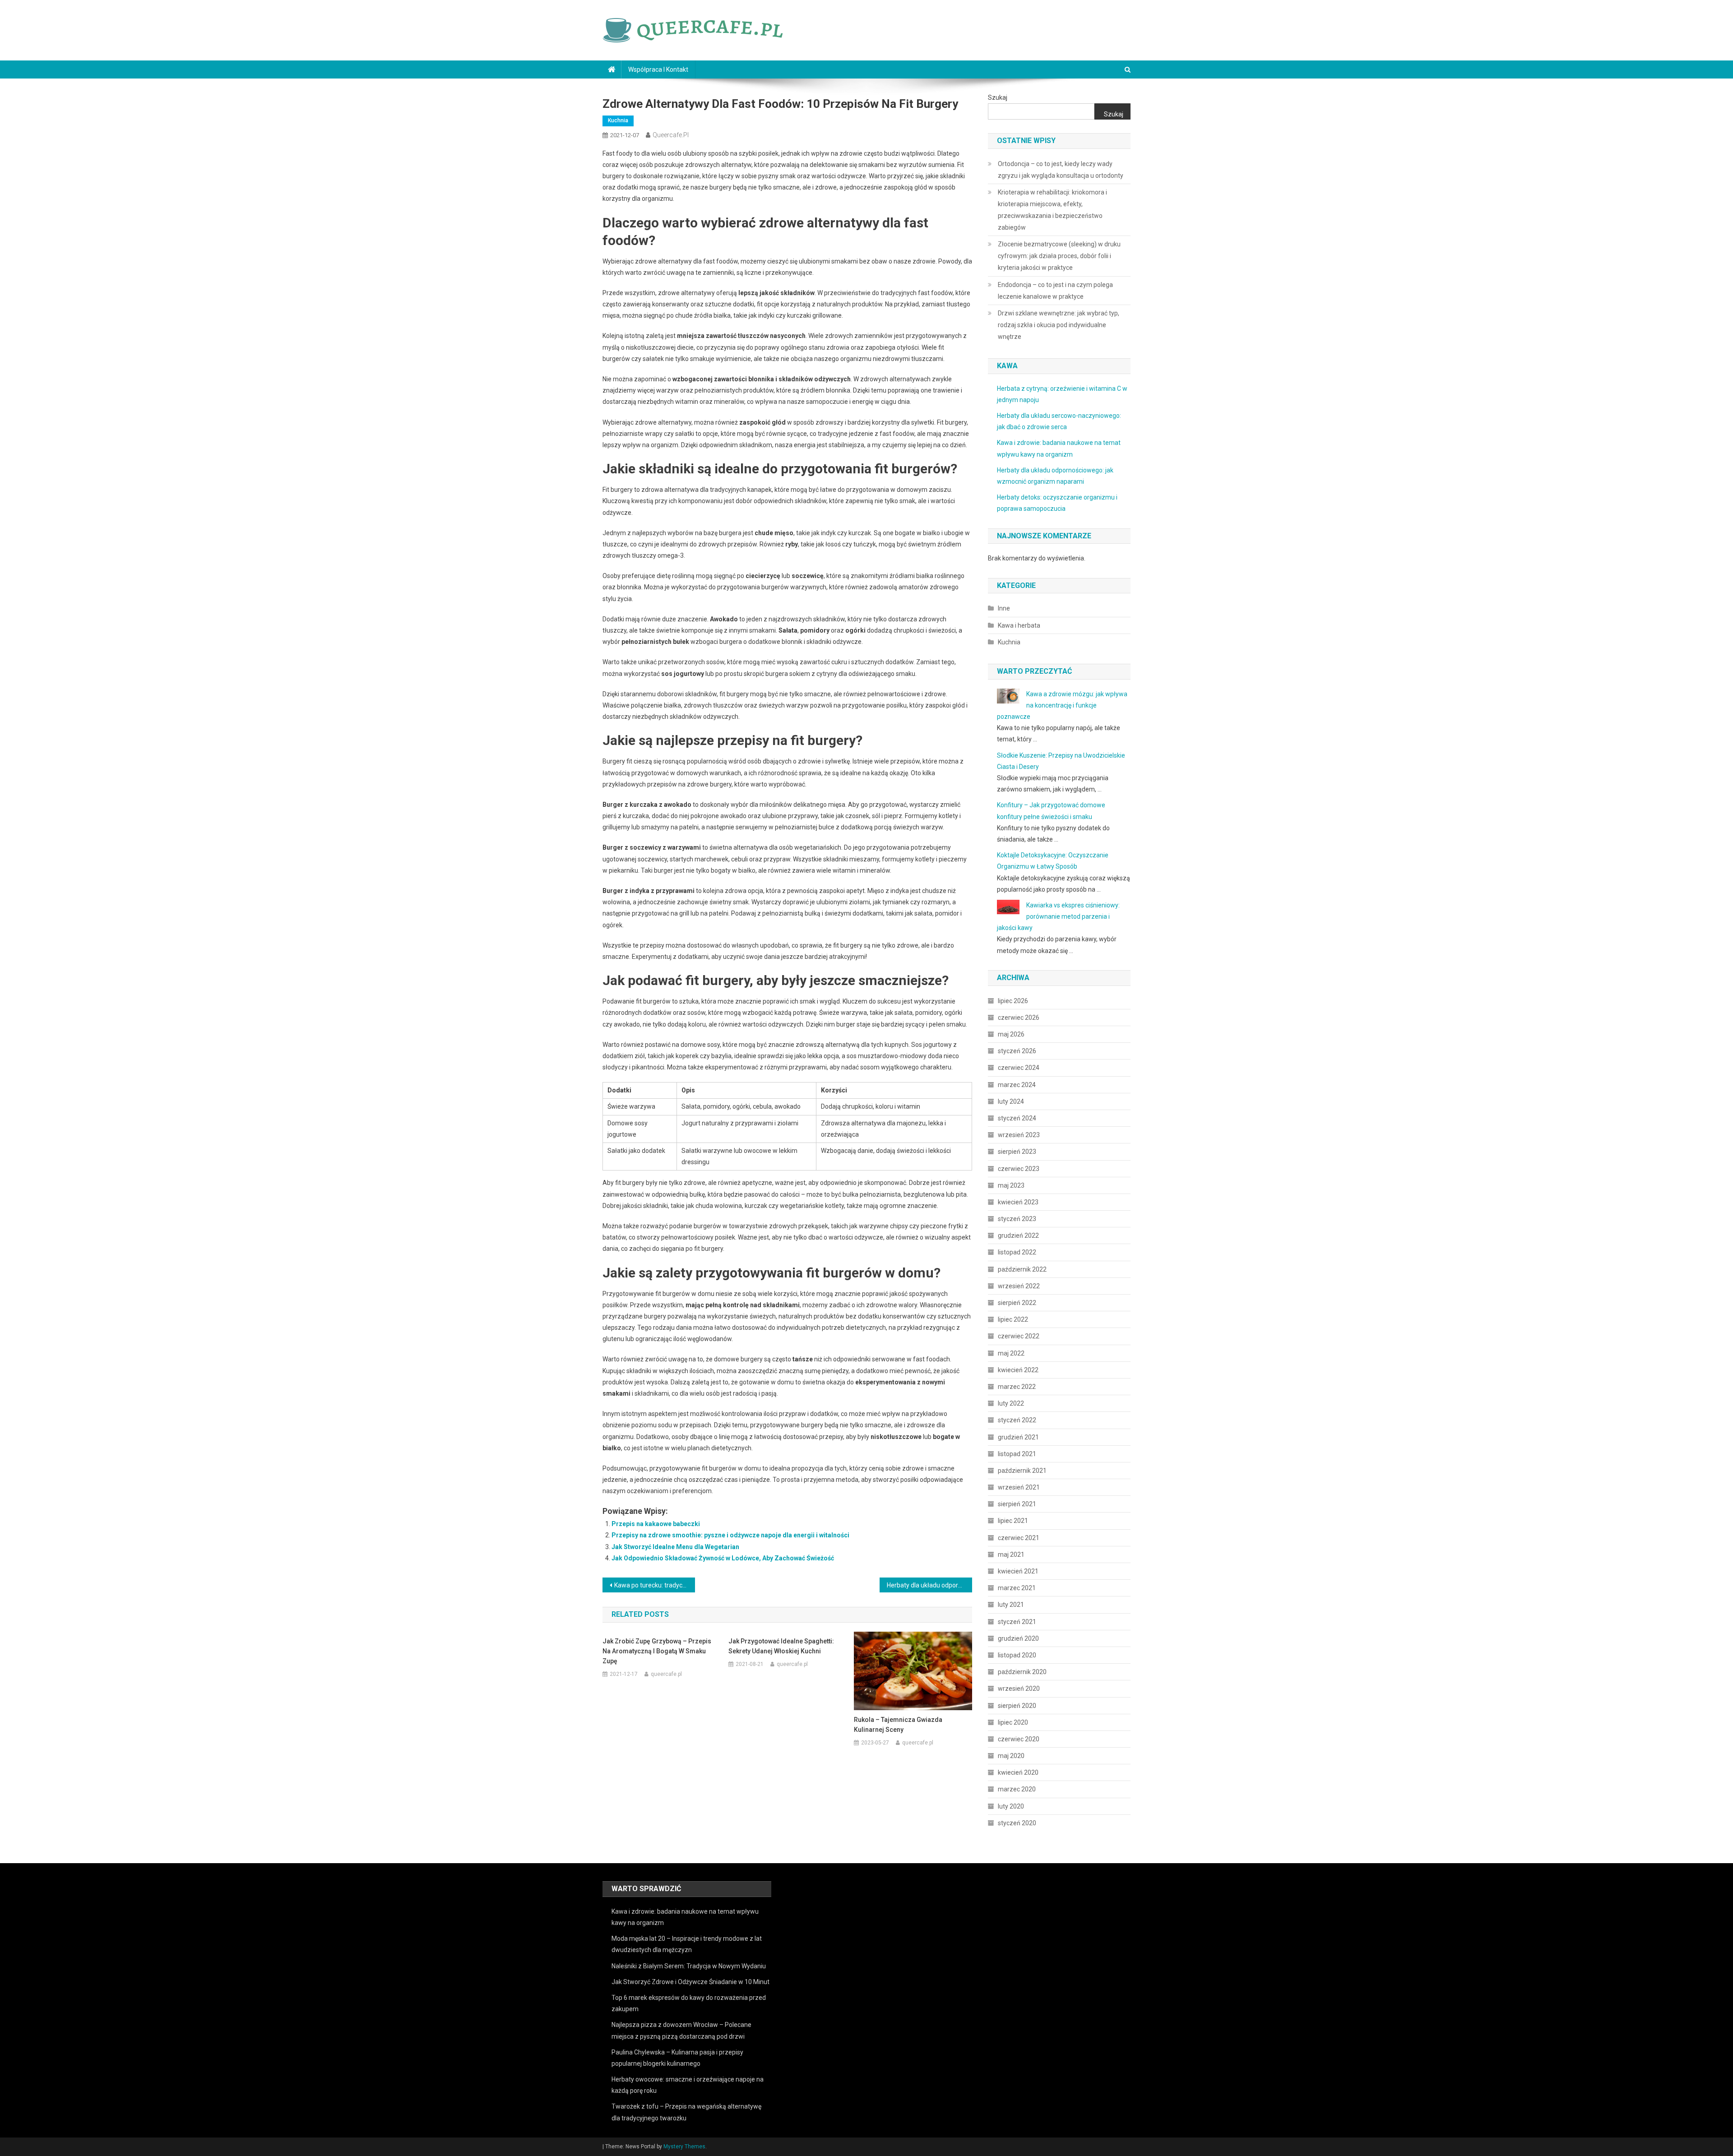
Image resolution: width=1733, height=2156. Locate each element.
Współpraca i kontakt (658, 69)
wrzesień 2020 (1019, 1689)
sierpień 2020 (1017, 1706)
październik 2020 (1022, 1672)
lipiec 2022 (1013, 1319)
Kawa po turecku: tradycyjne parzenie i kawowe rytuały (655, 1585)
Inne (1004, 608)
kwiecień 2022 (1018, 1370)
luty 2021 (1011, 1605)
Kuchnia (618, 120)
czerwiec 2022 (1019, 1336)
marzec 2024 (1017, 1085)
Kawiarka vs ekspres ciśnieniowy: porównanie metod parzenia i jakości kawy (1058, 916)
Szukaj (998, 97)
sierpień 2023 (1017, 1152)
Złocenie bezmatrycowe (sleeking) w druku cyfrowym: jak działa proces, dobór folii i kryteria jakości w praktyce (1059, 256)
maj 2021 (1011, 1555)
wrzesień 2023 (1019, 1135)
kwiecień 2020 (1018, 1772)
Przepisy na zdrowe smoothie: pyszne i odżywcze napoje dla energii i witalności (730, 1535)
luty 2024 (1011, 1101)
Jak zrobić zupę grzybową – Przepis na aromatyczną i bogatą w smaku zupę (657, 1651)
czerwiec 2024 (1019, 1068)
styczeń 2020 (1017, 1823)
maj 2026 (1011, 1034)
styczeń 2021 (1017, 1622)
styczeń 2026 (1017, 1051)
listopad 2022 (1017, 1252)
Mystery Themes (684, 2147)
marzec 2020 (1017, 1789)
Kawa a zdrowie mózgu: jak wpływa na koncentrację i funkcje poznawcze (1062, 705)
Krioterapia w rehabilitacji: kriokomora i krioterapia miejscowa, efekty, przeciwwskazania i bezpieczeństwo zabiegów (1052, 210)
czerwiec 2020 (1019, 1739)
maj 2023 (1011, 1185)
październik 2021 (1022, 1471)
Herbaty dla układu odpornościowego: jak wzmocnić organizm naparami (929, 1585)
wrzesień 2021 (1019, 1487)
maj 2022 (1011, 1353)
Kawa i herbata (1019, 625)
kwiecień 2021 (1018, 1571)
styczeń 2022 (1017, 1420)
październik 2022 (1022, 1269)
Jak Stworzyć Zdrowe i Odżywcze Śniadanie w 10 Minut (690, 1982)
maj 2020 (1011, 1756)
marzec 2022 (1017, 1387)
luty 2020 (1011, 1806)
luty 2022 (1011, 1403)
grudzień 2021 (1018, 1437)
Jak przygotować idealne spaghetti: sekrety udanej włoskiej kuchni (781, 1646)
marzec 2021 (1017, 1588)
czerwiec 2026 (1019, 1018)
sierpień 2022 (1017, 1303)
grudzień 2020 (1018, 1638)
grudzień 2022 (1018, 1235)
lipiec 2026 (1013, 1001)
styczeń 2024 (1017, 1118)
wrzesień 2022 (1019, 1286)
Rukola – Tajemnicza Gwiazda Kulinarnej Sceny (898, 1725)
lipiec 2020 (1013, 1722)
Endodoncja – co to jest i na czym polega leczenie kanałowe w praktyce (1055, 291)
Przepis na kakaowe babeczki (656, 1524)
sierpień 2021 (1017, 1504)
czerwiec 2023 (1019, 1169)
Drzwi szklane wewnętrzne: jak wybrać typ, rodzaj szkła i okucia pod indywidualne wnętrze (1059, 325)
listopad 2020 (1017, 1655)
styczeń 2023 (1017, 1219)
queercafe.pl (671, 135)
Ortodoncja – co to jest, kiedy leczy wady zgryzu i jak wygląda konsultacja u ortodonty (1061, 170)
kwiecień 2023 (1018, 1202)
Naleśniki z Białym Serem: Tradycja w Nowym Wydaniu (689, 1966)
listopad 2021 (1017, 1454)
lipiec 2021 (1013, 1521)
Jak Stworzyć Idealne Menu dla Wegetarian (675, 1547)
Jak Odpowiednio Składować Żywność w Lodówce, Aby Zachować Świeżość (723, 1558)
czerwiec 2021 (1019, 1538)
